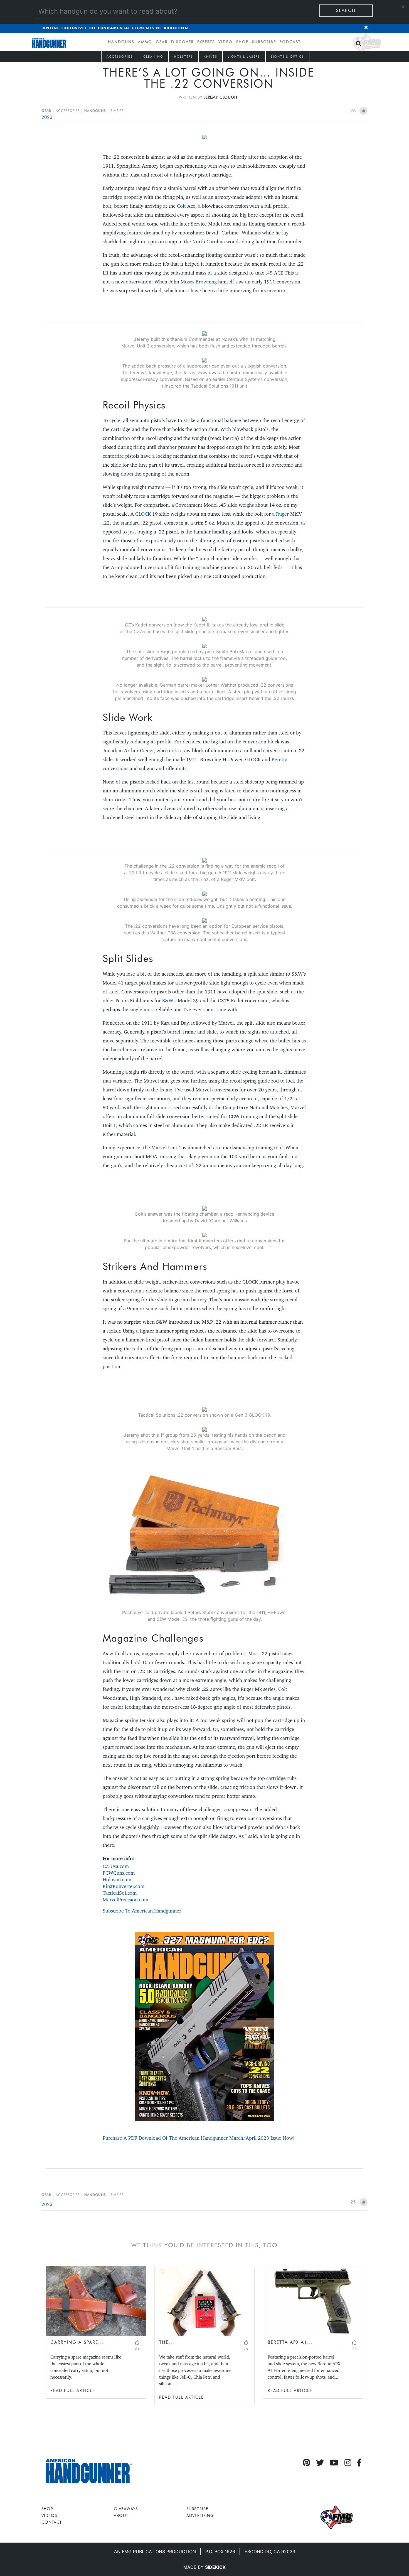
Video (226, 42)
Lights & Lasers (244, 57)
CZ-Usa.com (116, 1866)
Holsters (183, 57)
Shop (242, 42)
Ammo (145, 42)
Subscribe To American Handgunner (142, 1911)
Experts (206, 42)
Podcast (290, 42)
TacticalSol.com (120, 1893)
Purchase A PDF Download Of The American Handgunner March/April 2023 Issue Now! (199, 2138)
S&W (168, 1001)
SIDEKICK (215, 2567)
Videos (49, 2515)
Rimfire (117, 111)
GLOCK (143, 514)
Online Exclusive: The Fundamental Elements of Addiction (115, 28)
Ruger (282, 514)
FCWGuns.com (119, 1873)
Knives (210, 57)
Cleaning (153, 57)
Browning (206, 282)
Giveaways (126, 2509)
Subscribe (264, 42)
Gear (162, 42)
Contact (52, 2522)
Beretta (279, 759)
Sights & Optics (287, 57)
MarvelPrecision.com (125, 1900)
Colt (181, 206)
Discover (182, 42)
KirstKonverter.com (124, 1886)
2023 (47, 117)
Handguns (121, 42)
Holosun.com (117, 1880)
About (121, 2515)
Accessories (120, 57)
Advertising (200, 2515)
